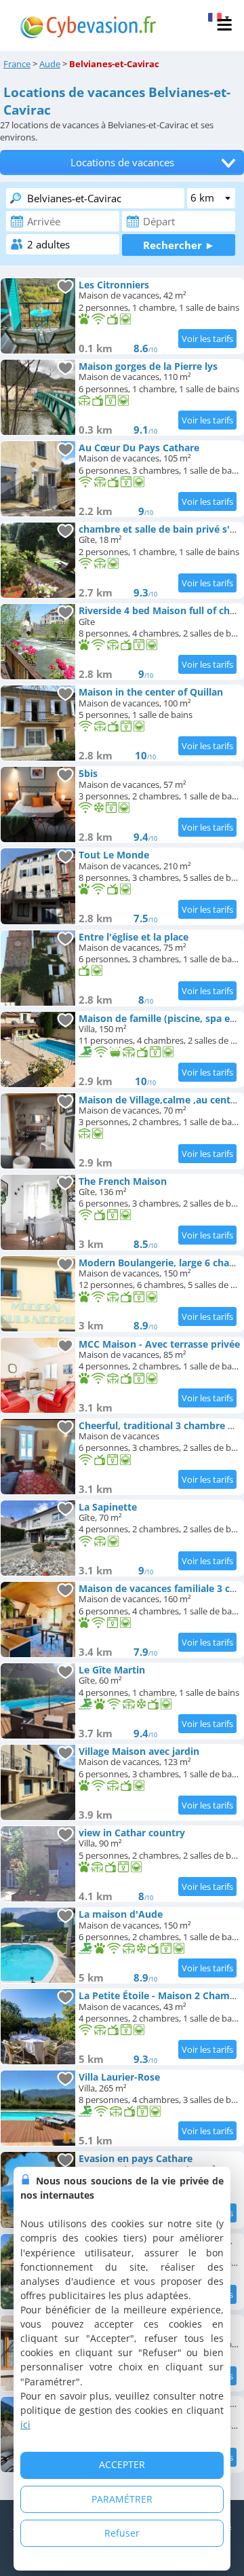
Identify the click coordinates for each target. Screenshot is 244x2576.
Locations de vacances (122, 163)
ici (25, 2424)
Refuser (122, 2533)
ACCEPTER (122, 2464)
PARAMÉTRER (122, 2499)
